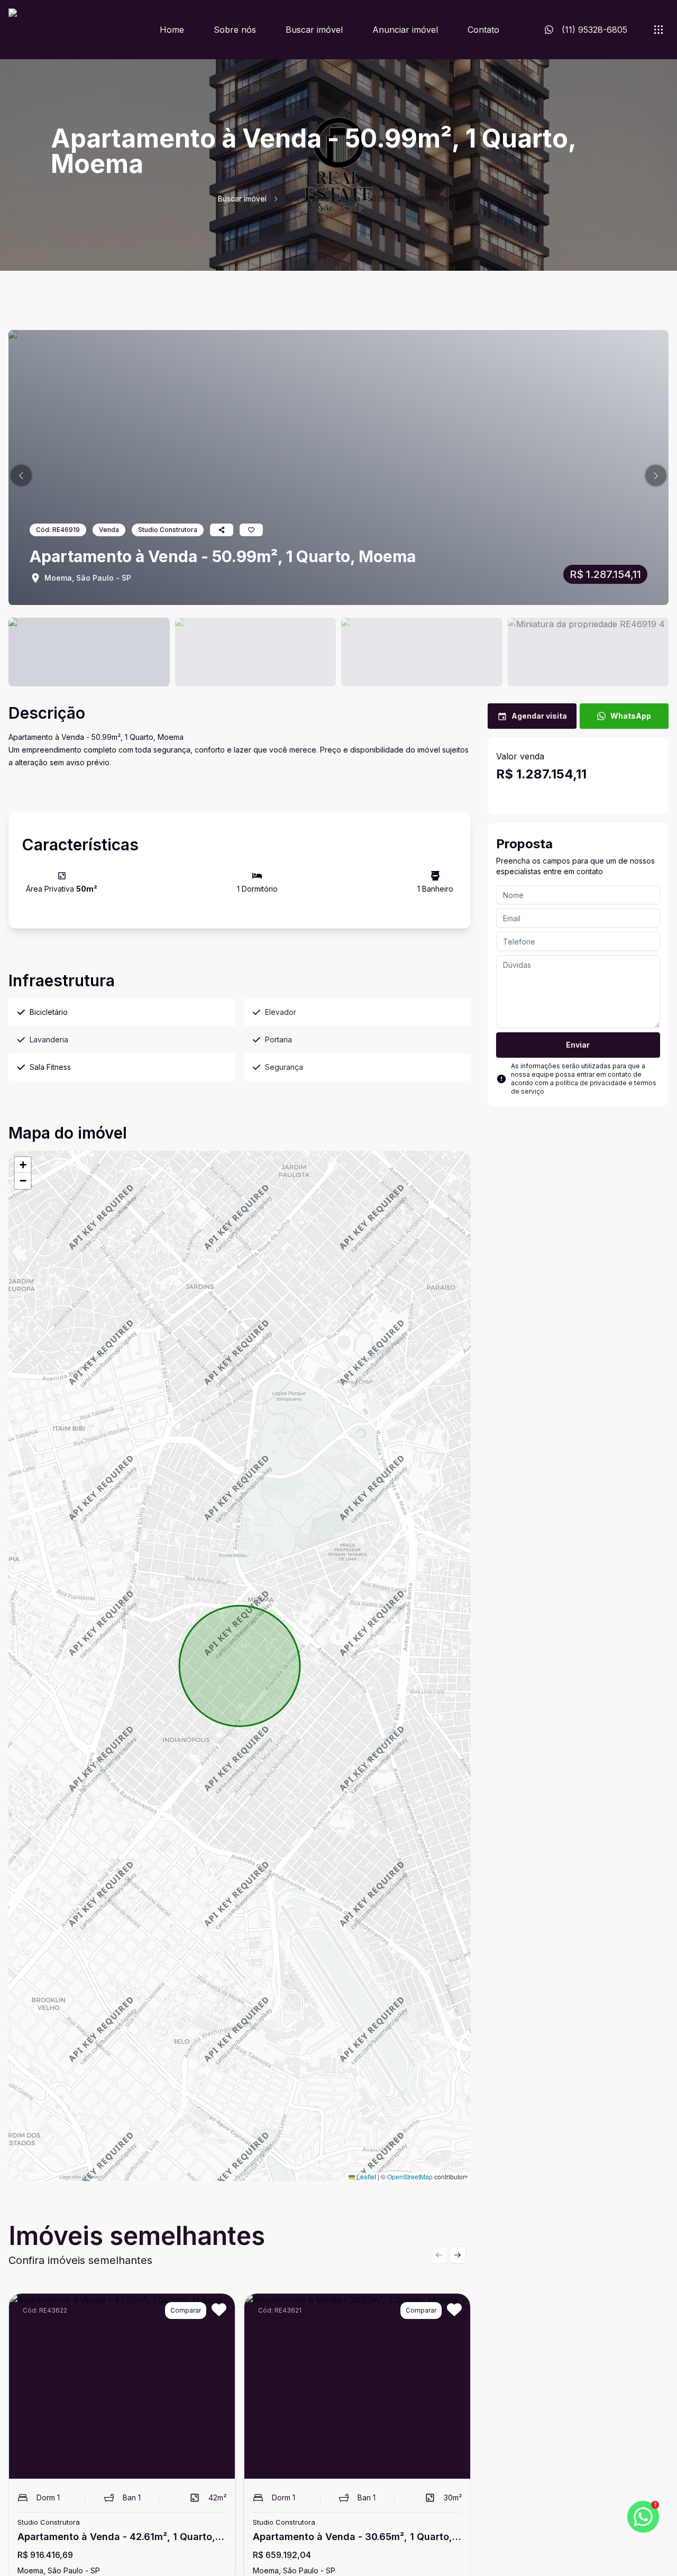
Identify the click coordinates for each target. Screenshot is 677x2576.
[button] (21, 475)
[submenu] (658, 30)
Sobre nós (235, 30)
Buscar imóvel (314, 30)
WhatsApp (631, 716)
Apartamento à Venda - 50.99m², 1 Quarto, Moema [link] (372, 199)
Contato (483, 30)
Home (172, 30)
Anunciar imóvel (405, 30)
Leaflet (365, 2176)
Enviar (578, 1045)
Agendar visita (539, 716)
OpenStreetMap (410, 2176)
